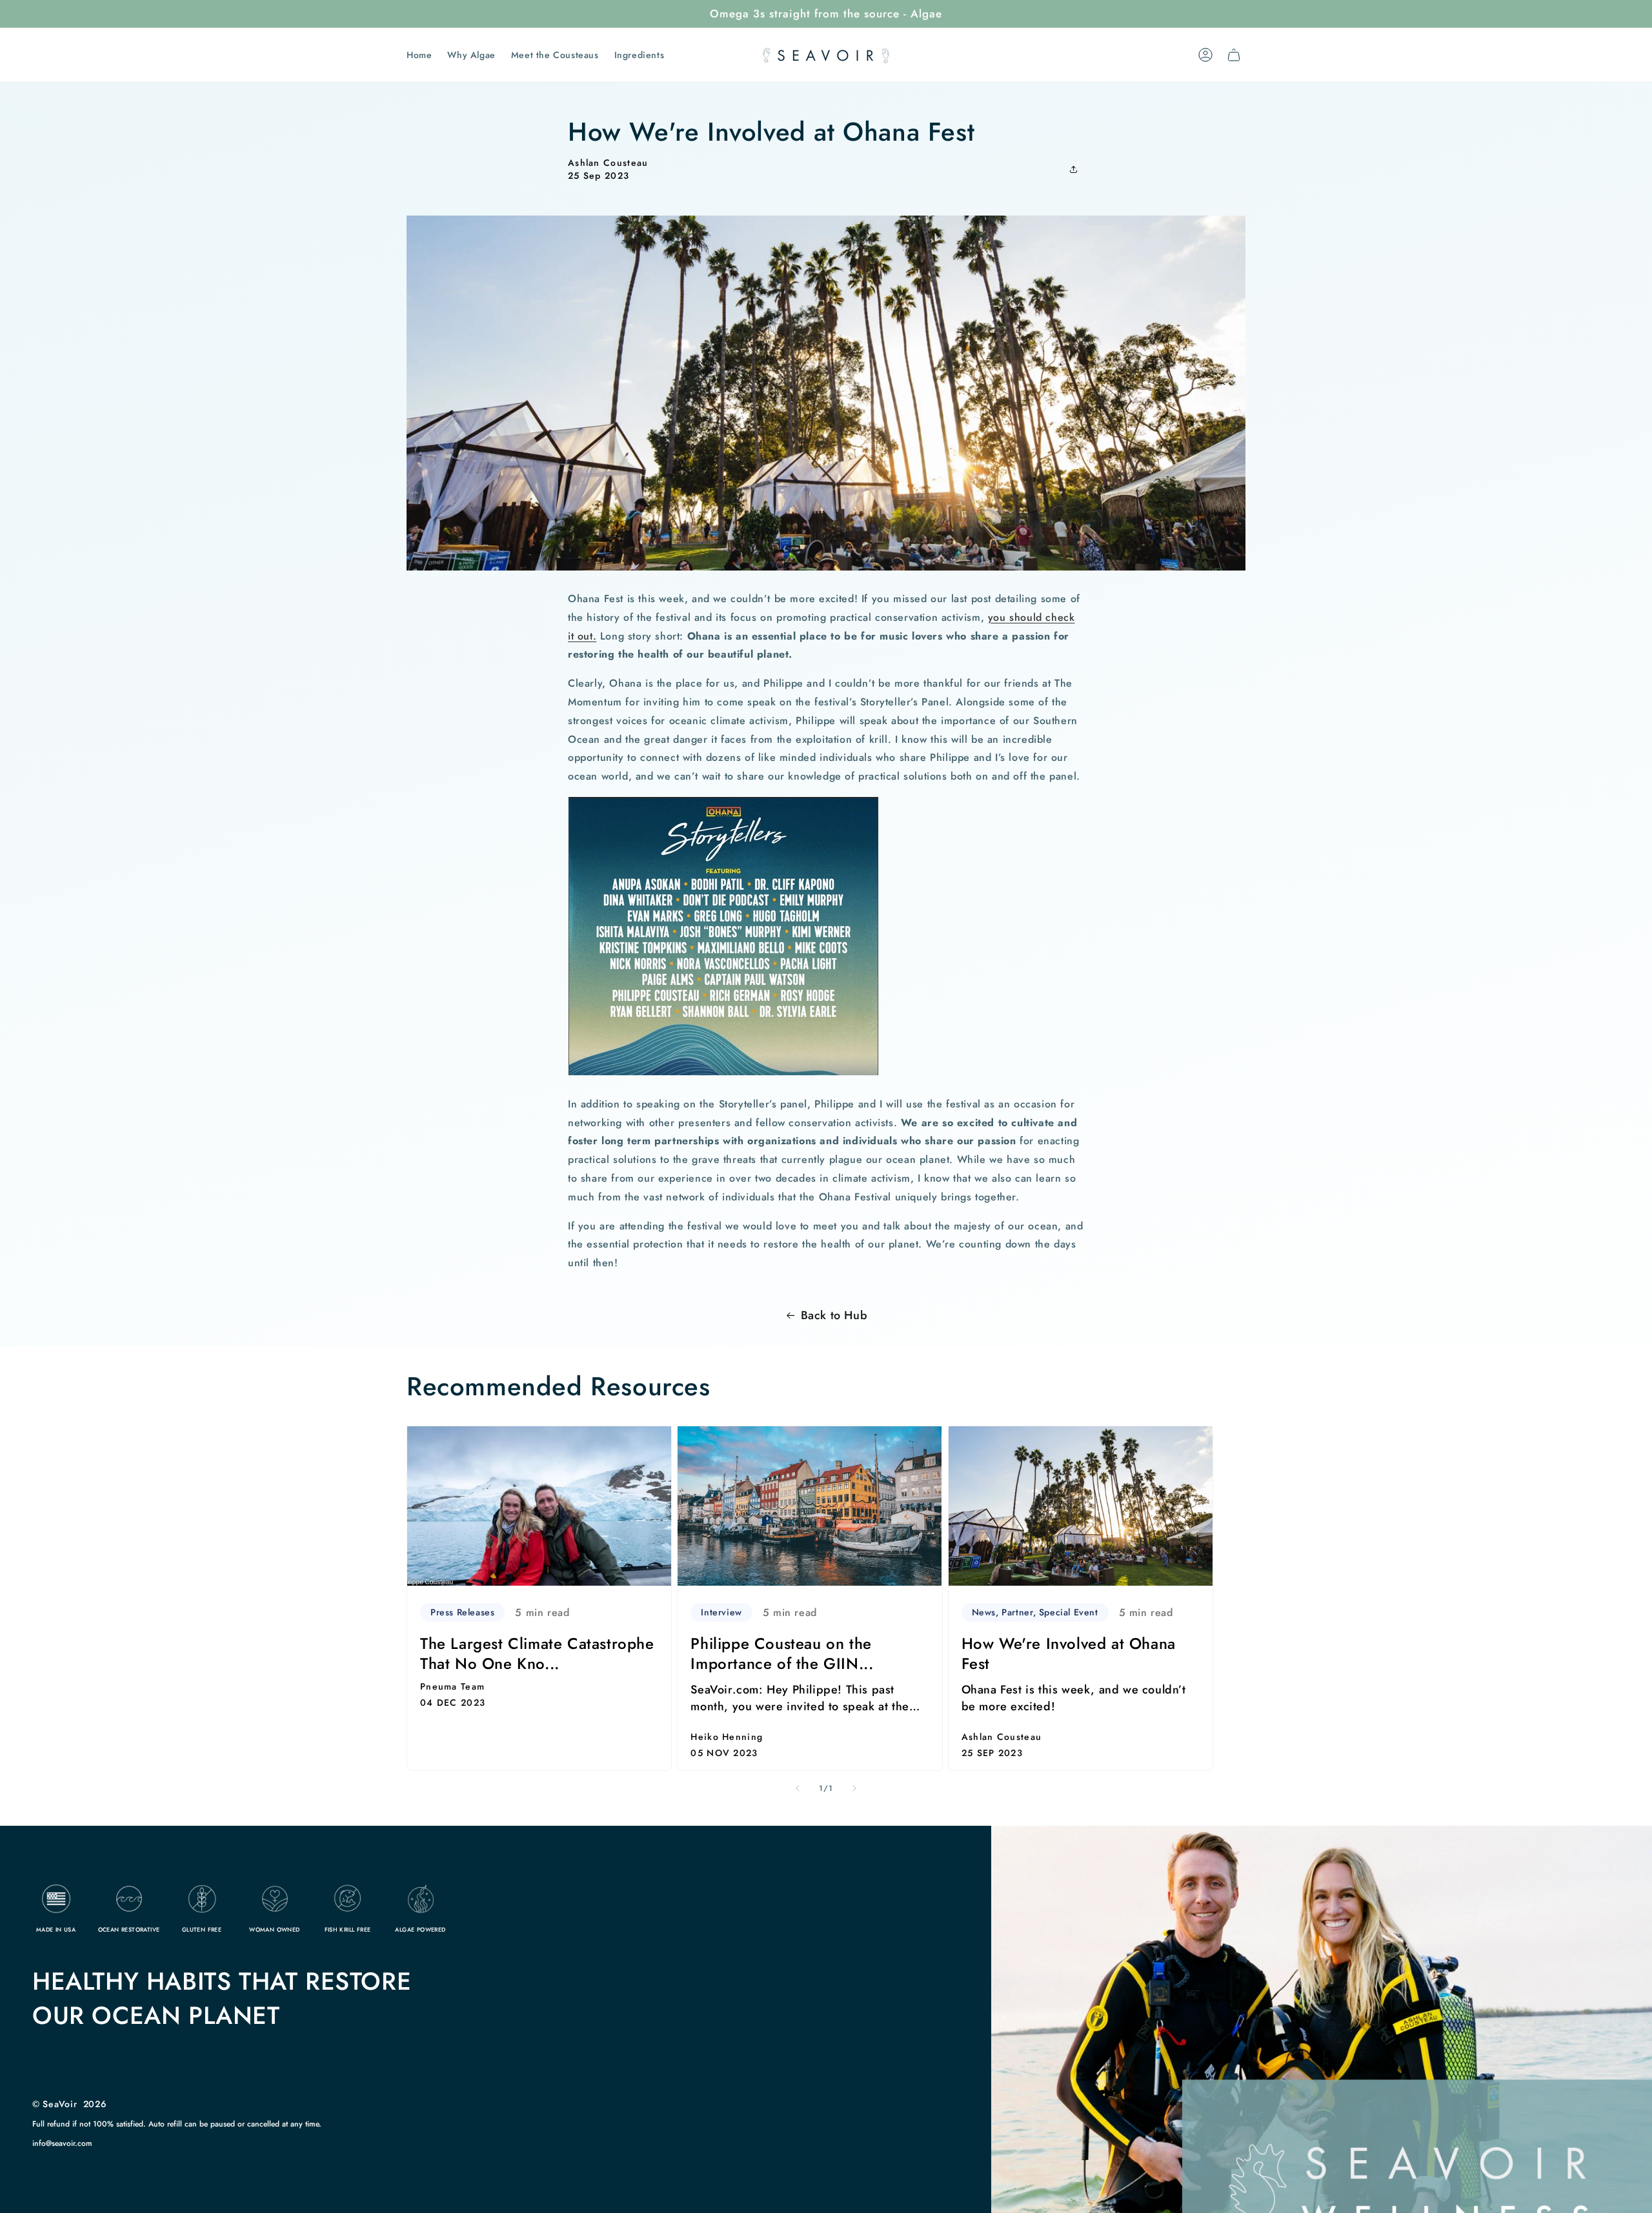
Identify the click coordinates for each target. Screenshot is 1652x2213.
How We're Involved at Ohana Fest (1069, 1653)
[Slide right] (854, 1788)
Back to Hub (834, 1315)
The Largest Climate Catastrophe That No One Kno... (537, 1653)
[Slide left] (798, 1788)
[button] (1077, 169)
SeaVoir (60, 2104)
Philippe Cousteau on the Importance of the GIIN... (782, 1653)
